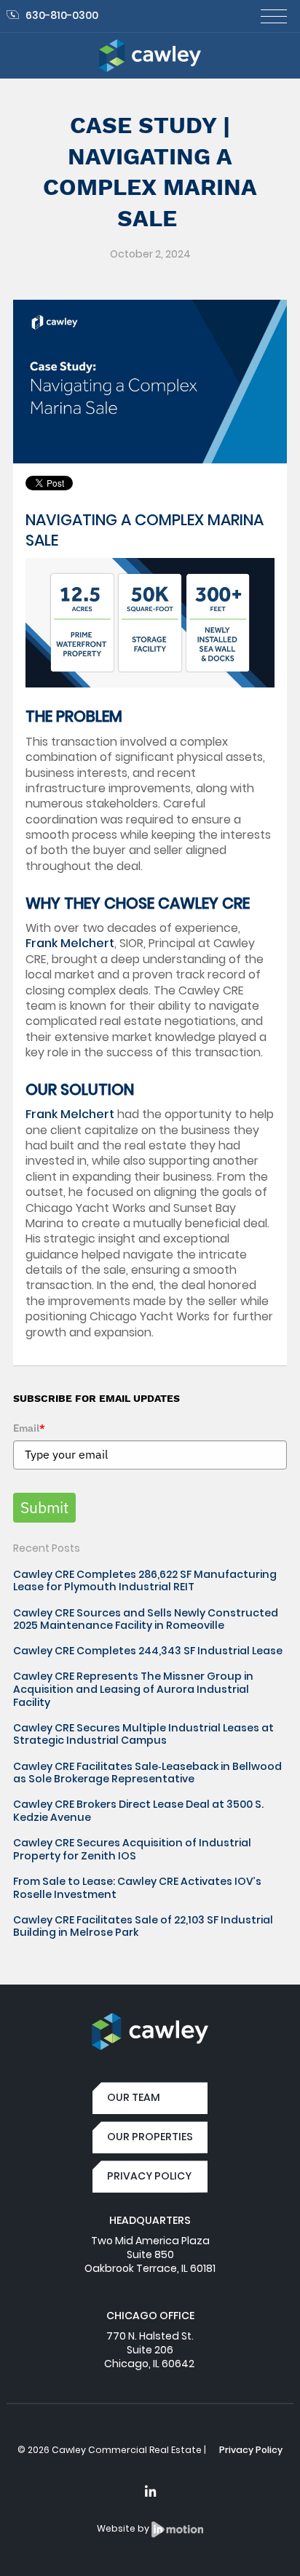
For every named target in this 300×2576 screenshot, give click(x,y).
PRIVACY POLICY (149, 2176)
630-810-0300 (62, 15)
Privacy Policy (251, 2450)
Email (29, 1428)
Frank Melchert (70, 943)
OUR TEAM (134, 2097)
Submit (44, 1507)
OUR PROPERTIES (150, 2137)
